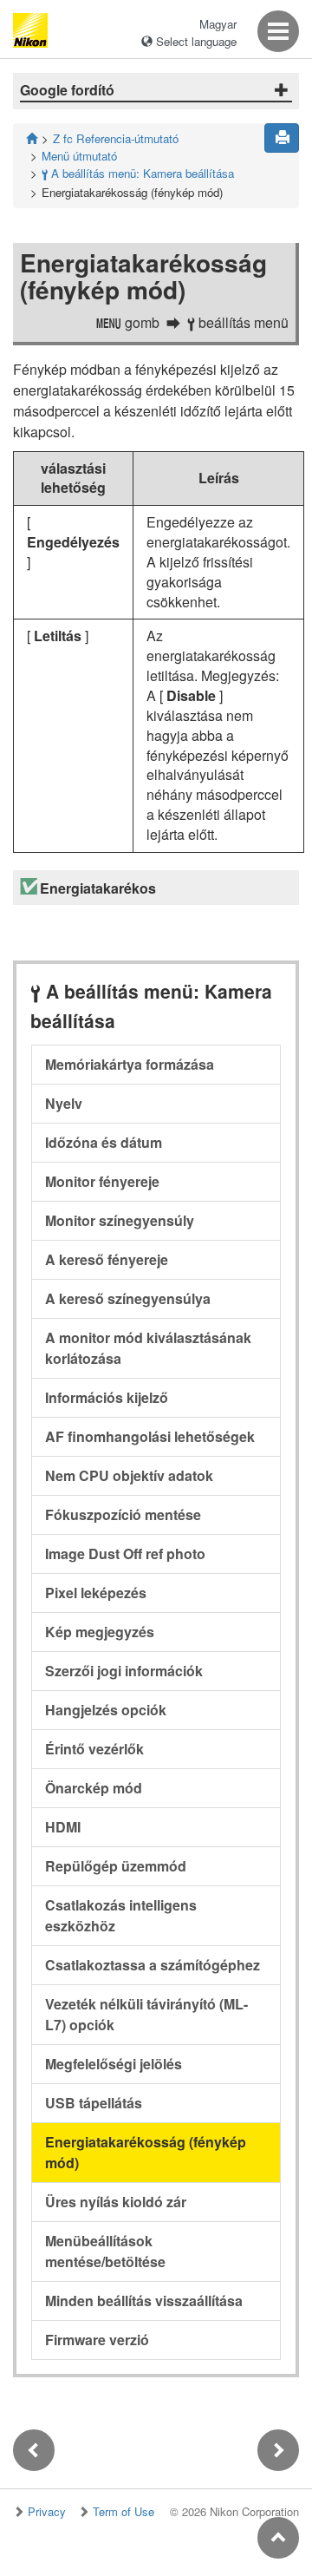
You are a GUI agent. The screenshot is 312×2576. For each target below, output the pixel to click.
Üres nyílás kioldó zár (116, 2202)
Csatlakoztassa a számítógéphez (153, 1965)
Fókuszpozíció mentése (123, 1514)
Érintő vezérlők (94, 1749)
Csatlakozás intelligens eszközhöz (121, 1915)
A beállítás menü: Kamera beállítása (138, 173)
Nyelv (64, 1103)
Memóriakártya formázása (130, 1064)
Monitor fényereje (102, 1181)
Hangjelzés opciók (106, 1710)
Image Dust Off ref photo (125, 1553)
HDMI (63, 1827)
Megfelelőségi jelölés (114, 2064)
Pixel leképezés (96, 1593)
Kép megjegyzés (100, 1632)
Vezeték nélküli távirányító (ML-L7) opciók (146, 2014)
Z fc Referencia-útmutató (116, 138)
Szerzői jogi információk (124, 1671)
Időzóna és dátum (104, 1142)
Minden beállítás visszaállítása (144, 2301)
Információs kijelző (107, 1397)
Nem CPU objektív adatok (129, 1475)
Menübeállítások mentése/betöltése (105, 2251)
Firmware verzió (97, 2340)
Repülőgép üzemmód (116, 1866)
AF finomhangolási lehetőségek (150, 1436)
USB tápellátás (94, 2103)
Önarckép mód (94, 1788)
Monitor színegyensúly (120, 1220)
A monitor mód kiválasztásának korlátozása (148, 1348)
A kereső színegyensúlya (128, 1298)
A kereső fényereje (107, 1259)
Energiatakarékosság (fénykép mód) (146, 2152)
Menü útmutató (79, 156)
